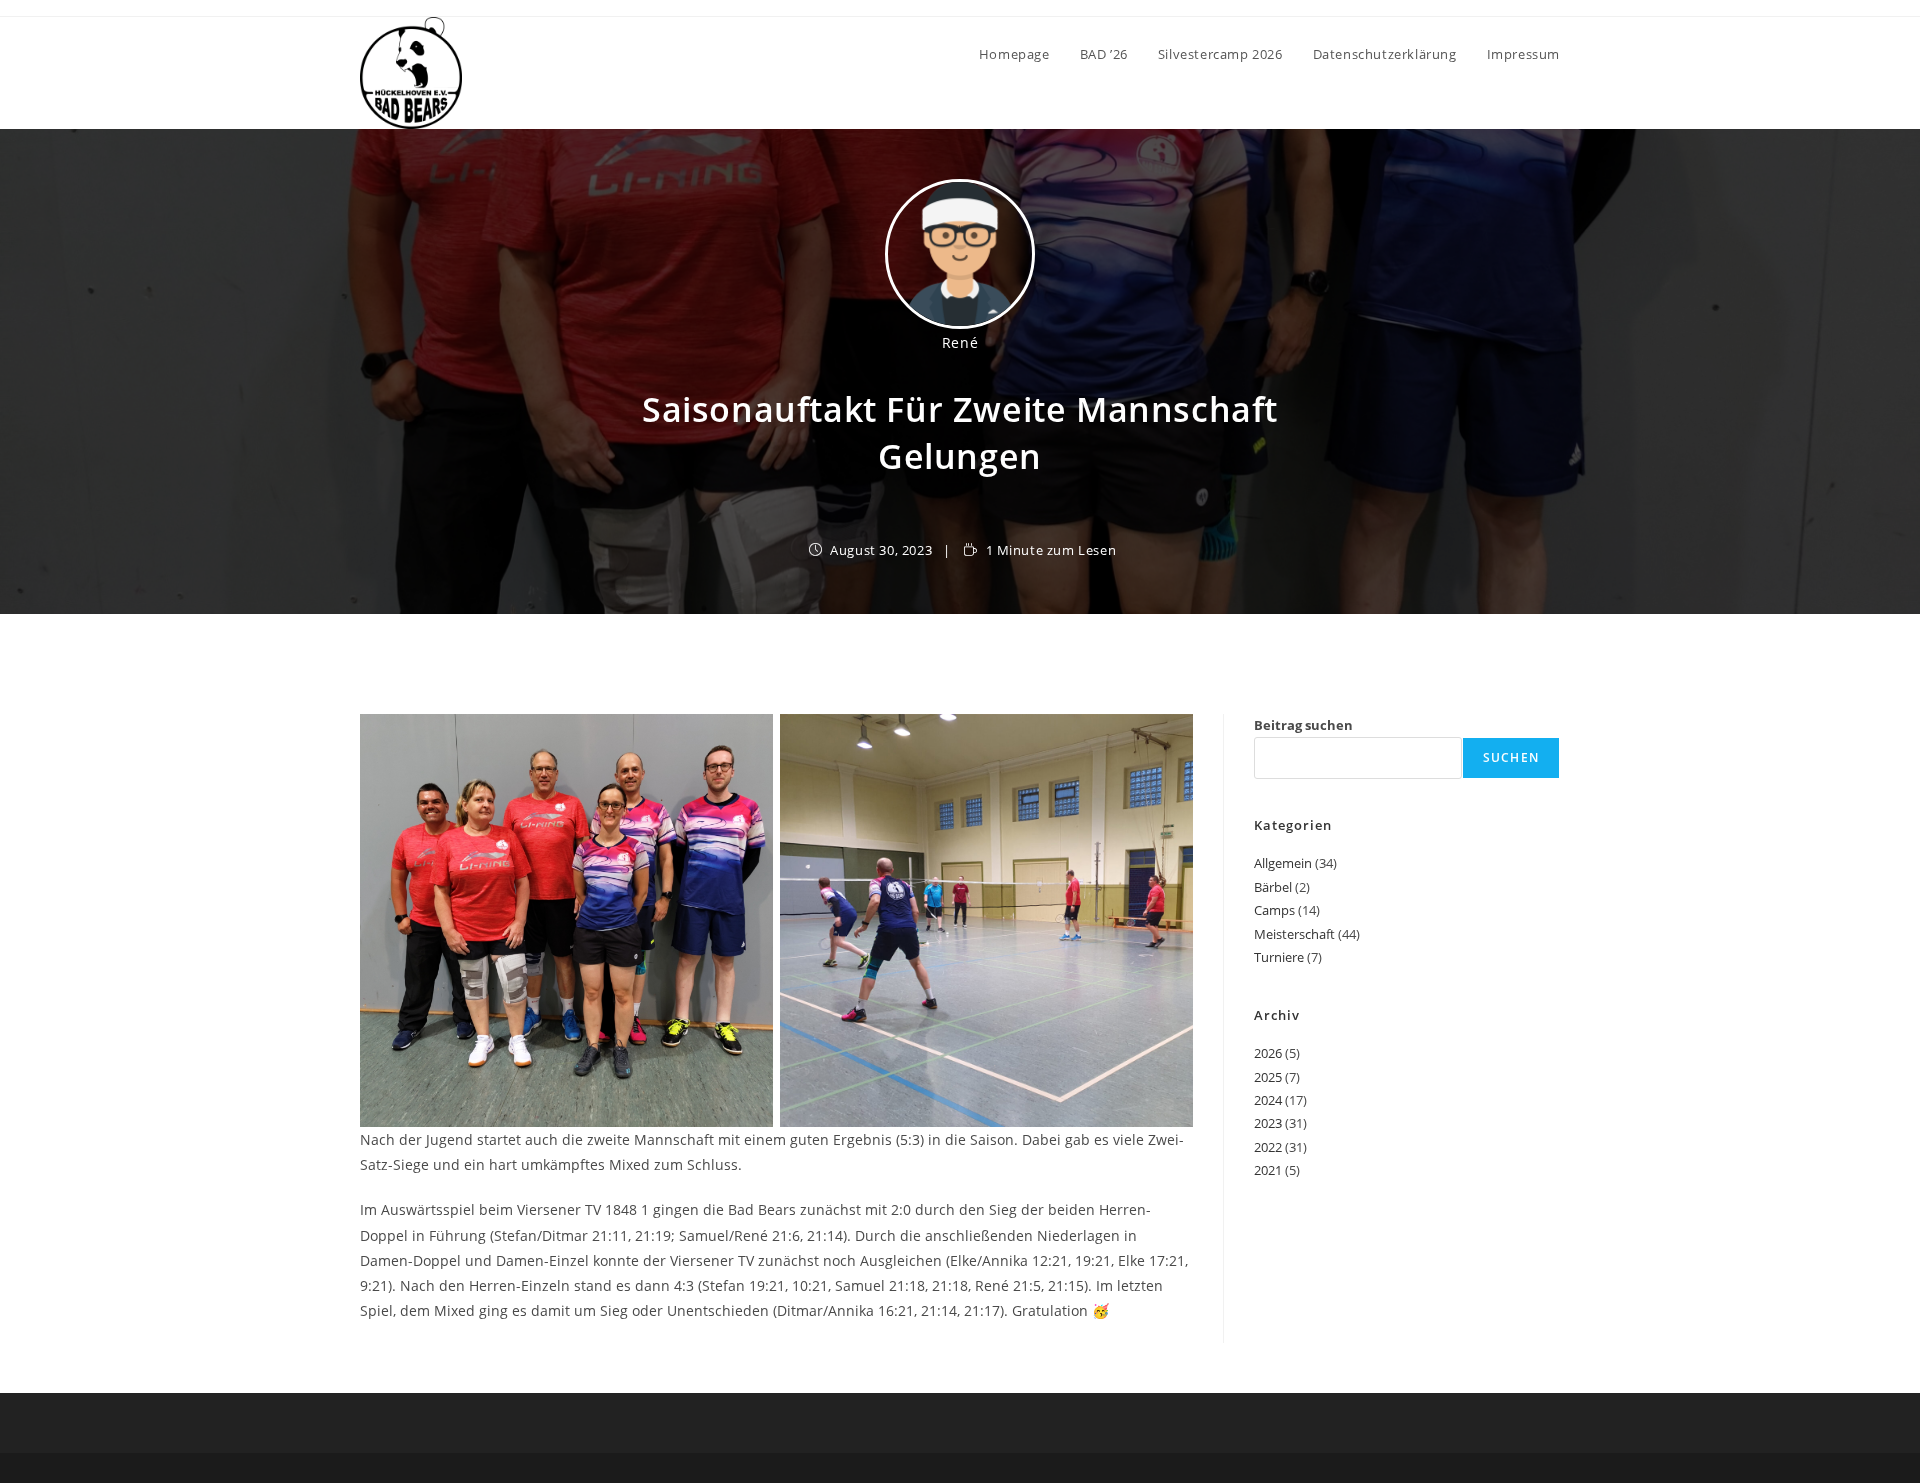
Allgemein (1283, 863)
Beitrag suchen (1303, 725)
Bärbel (1273, 887)
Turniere (1279, 957)
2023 (1268, 1123)
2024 (1268, 1100)
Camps (1274, 910)
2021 (1268, 1170)
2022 (1268, 1147)
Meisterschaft (1294, 934)
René (960, 342)
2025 (1268, 1077)
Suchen (1511, 757)
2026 (1268, 1053)
